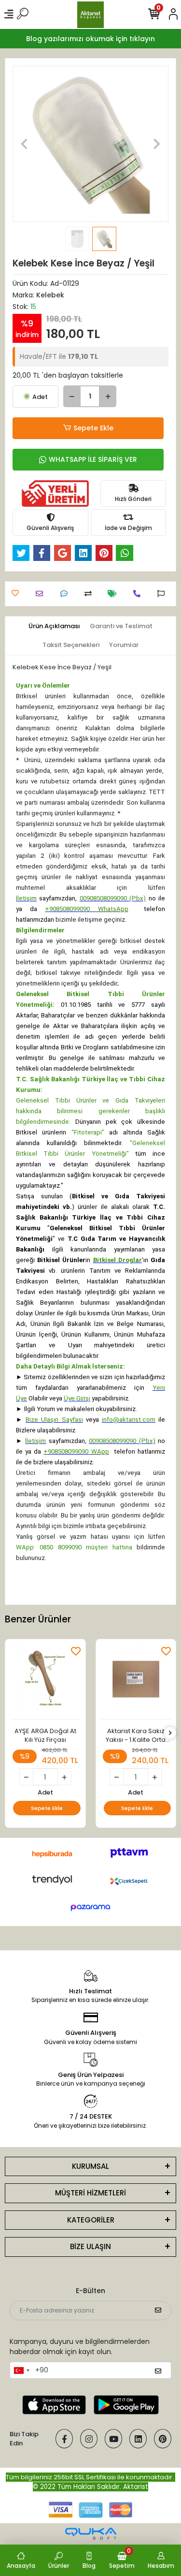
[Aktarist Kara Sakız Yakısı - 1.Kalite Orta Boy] (136, 1682)
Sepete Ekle (93, 428)
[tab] (54, 626)
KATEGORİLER (91, 2220)
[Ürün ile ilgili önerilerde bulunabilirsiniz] (163, 594)
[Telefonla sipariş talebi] (139, 594)
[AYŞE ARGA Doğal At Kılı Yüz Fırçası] (45, 1682)
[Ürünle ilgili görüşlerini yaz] (66, 594)
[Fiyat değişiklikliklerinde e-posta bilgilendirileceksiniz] (115, 594)
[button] (24, 144)
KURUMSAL (90, 2166)
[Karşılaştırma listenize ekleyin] (90, 594)
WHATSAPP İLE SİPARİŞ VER (93, 459)
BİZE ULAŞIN (90, 2246)
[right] (170, 1733)
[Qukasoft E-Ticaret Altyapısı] (91, 2534)
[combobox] (21, 2370)
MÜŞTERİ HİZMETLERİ (90, 2193)
